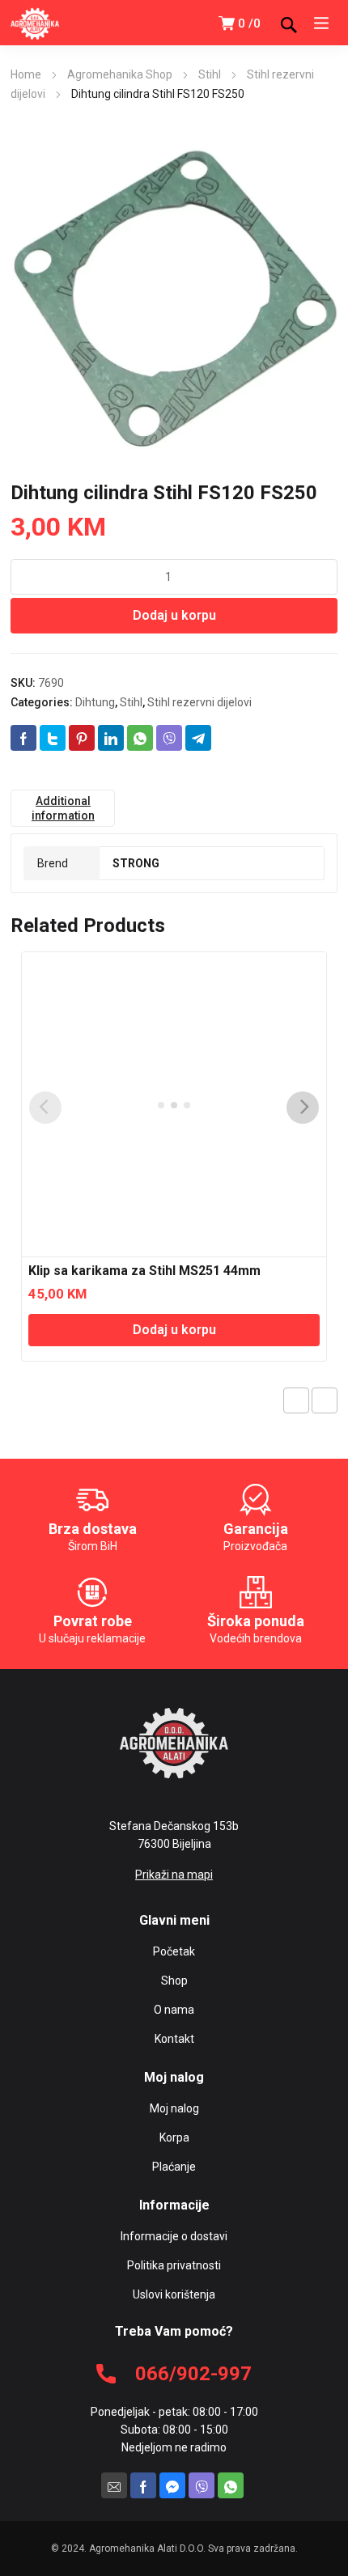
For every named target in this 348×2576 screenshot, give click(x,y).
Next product (325, 1400)
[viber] (202, 2485)
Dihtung (95, 702)
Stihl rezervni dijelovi (199, 702)
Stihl (210, 74)
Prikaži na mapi (174, 1875)
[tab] (63, 808)
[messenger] (172, 2485)
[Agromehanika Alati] (35, 23)
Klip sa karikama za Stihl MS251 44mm (144, 1271)
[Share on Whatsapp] (140, 738)
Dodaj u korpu (174, 615)
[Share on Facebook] (23, 738)
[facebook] (143, 2485)
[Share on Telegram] (198, 738)
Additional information (63, 808)
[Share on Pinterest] (82, 738)
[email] (114, 2485)
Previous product (296, 1400)
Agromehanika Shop (120, 74)
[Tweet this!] (53, 738)
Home (26, 74)
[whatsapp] (231, 2485)
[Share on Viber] (169, 738)
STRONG (136, 863)
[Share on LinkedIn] (111, 738)
